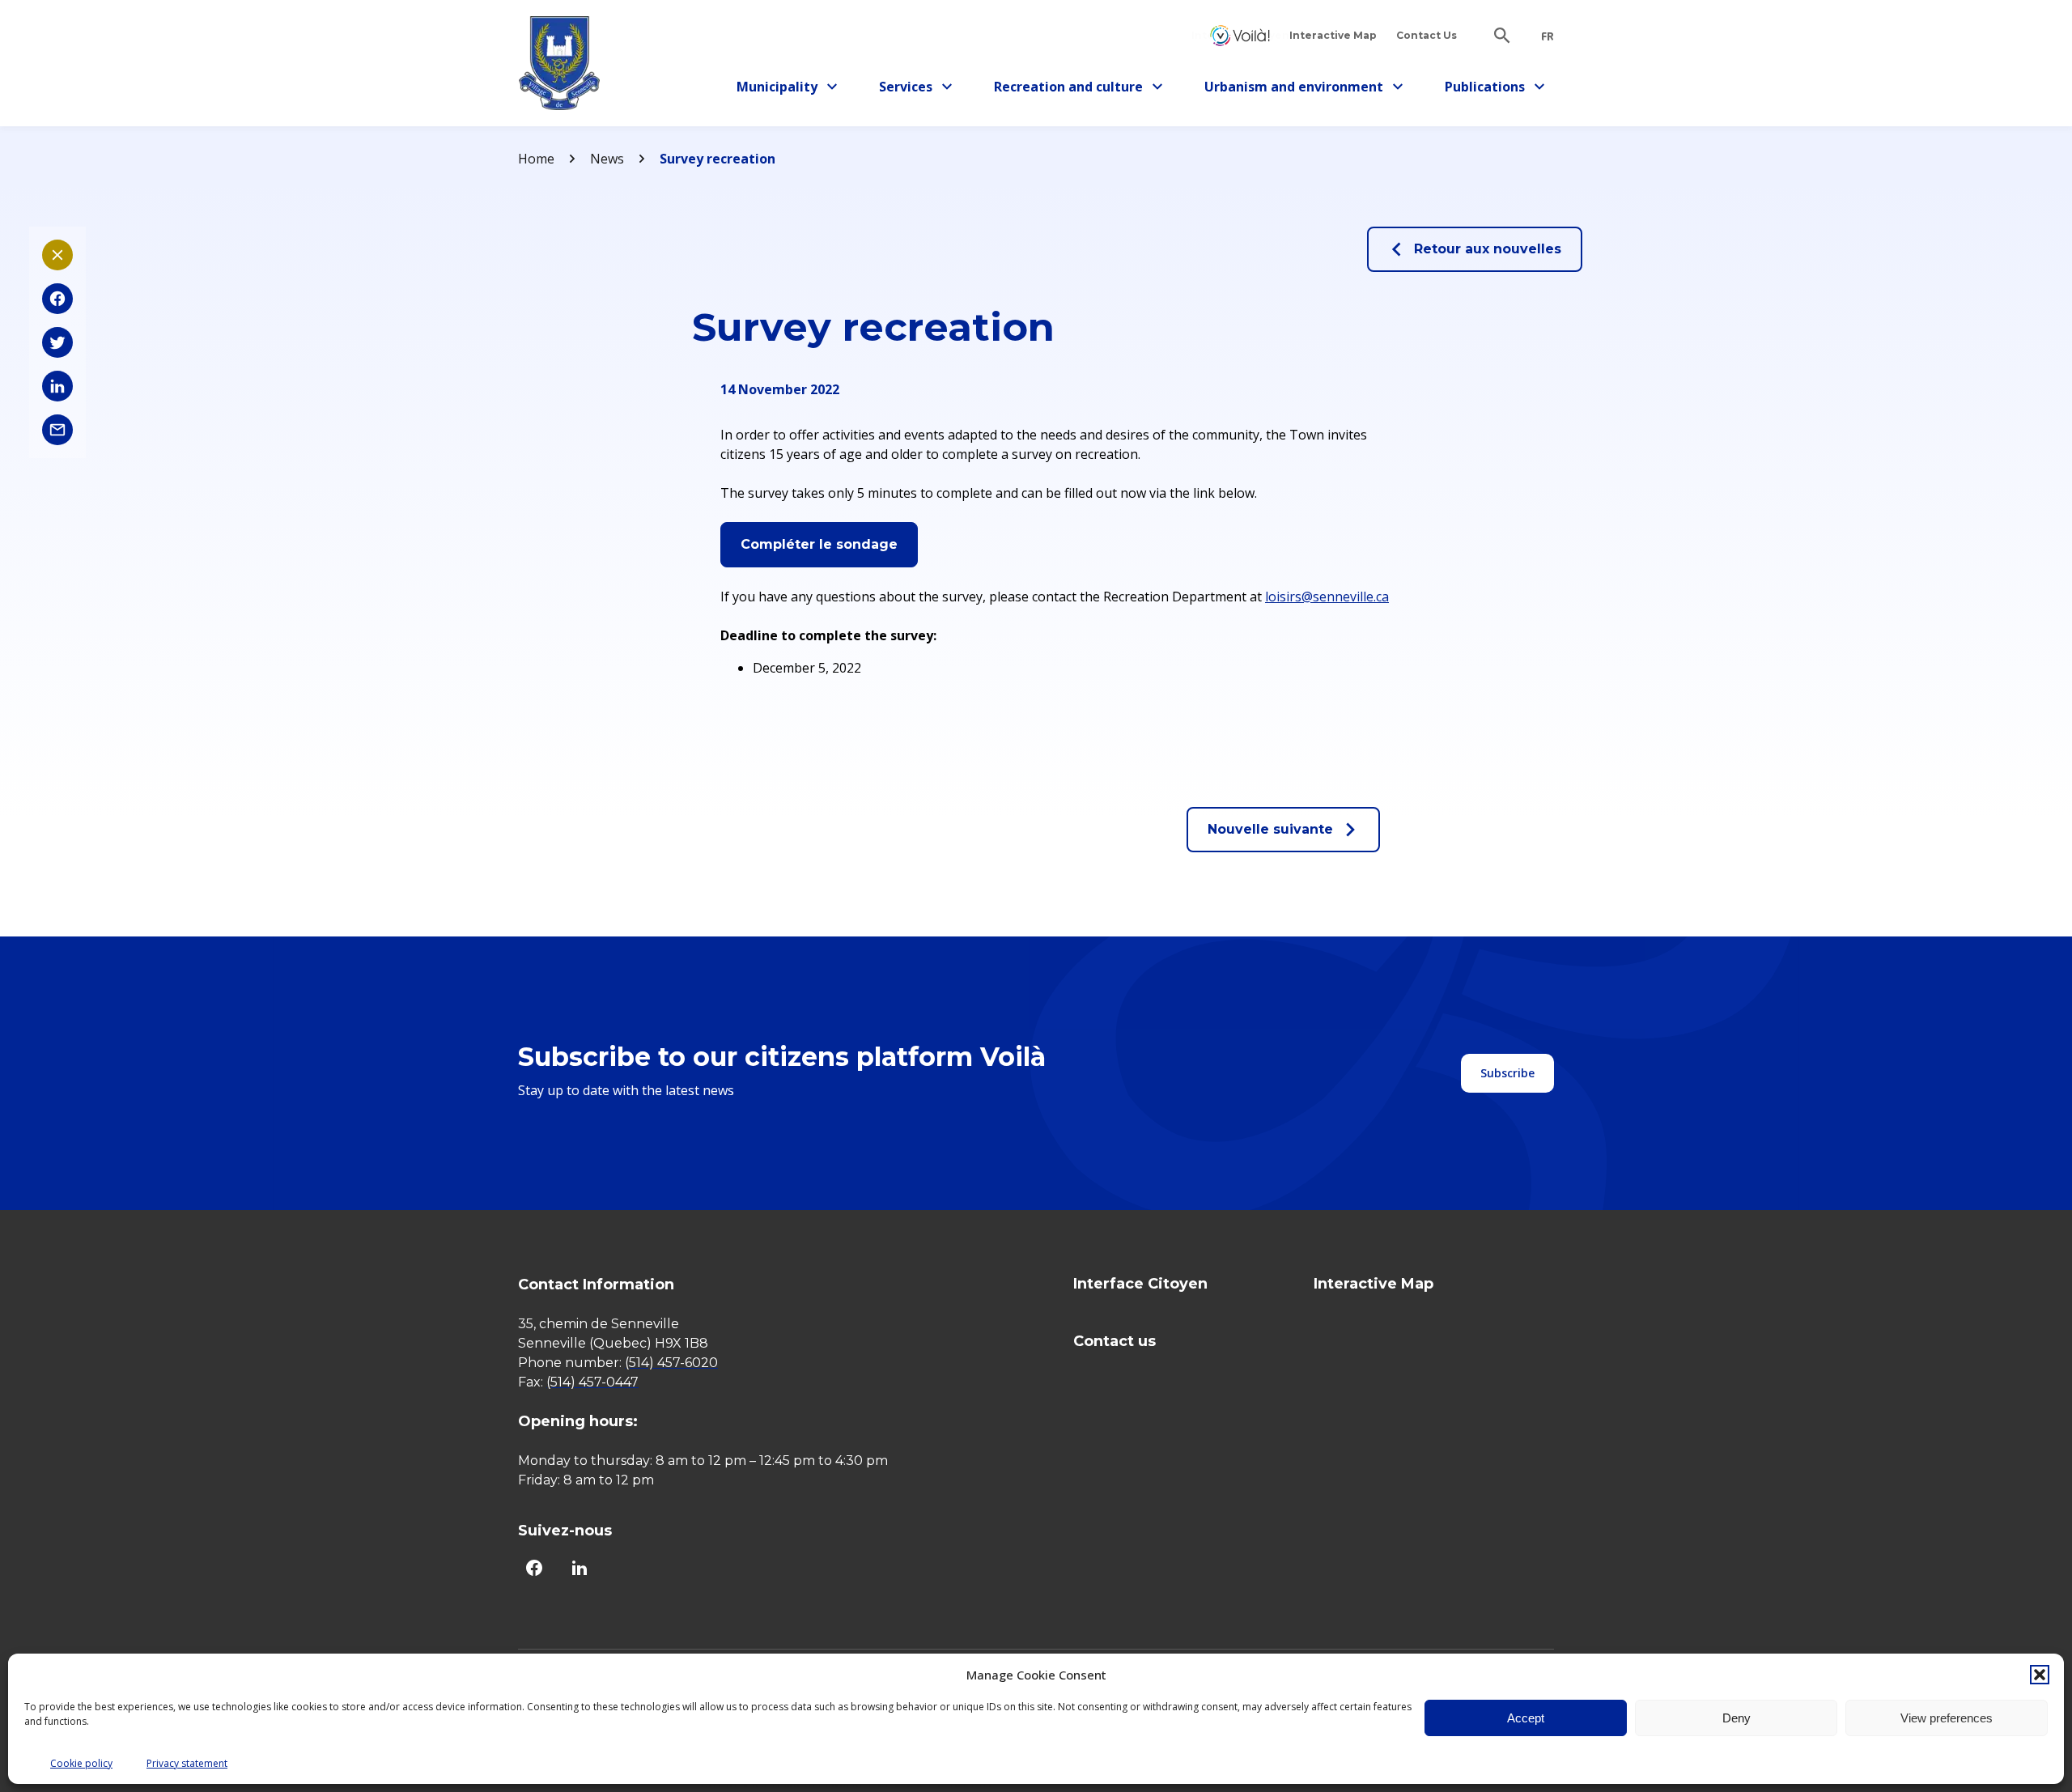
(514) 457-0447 (592, 1382)
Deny (1737, 1718)
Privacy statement (187, 1763)
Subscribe (1507, 1073)
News (607, 159)
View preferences (1947, 1718)
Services (920, 89)
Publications (1491, 89)
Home (536, 159)
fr (1548, 36)
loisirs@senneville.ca (1327, 597)
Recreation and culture (1068, 89)
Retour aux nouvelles (1488, 249)
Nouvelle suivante (1270, 829)
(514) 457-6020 (671, 1363)
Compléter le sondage (819, 544)
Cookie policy (81, 1763)
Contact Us (1427, 35)
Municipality (783, 89)
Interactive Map (1333, 35)
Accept (1526, 1718)
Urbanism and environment (1294, 89)
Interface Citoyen (1240, 35)
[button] (2040, 1675)
